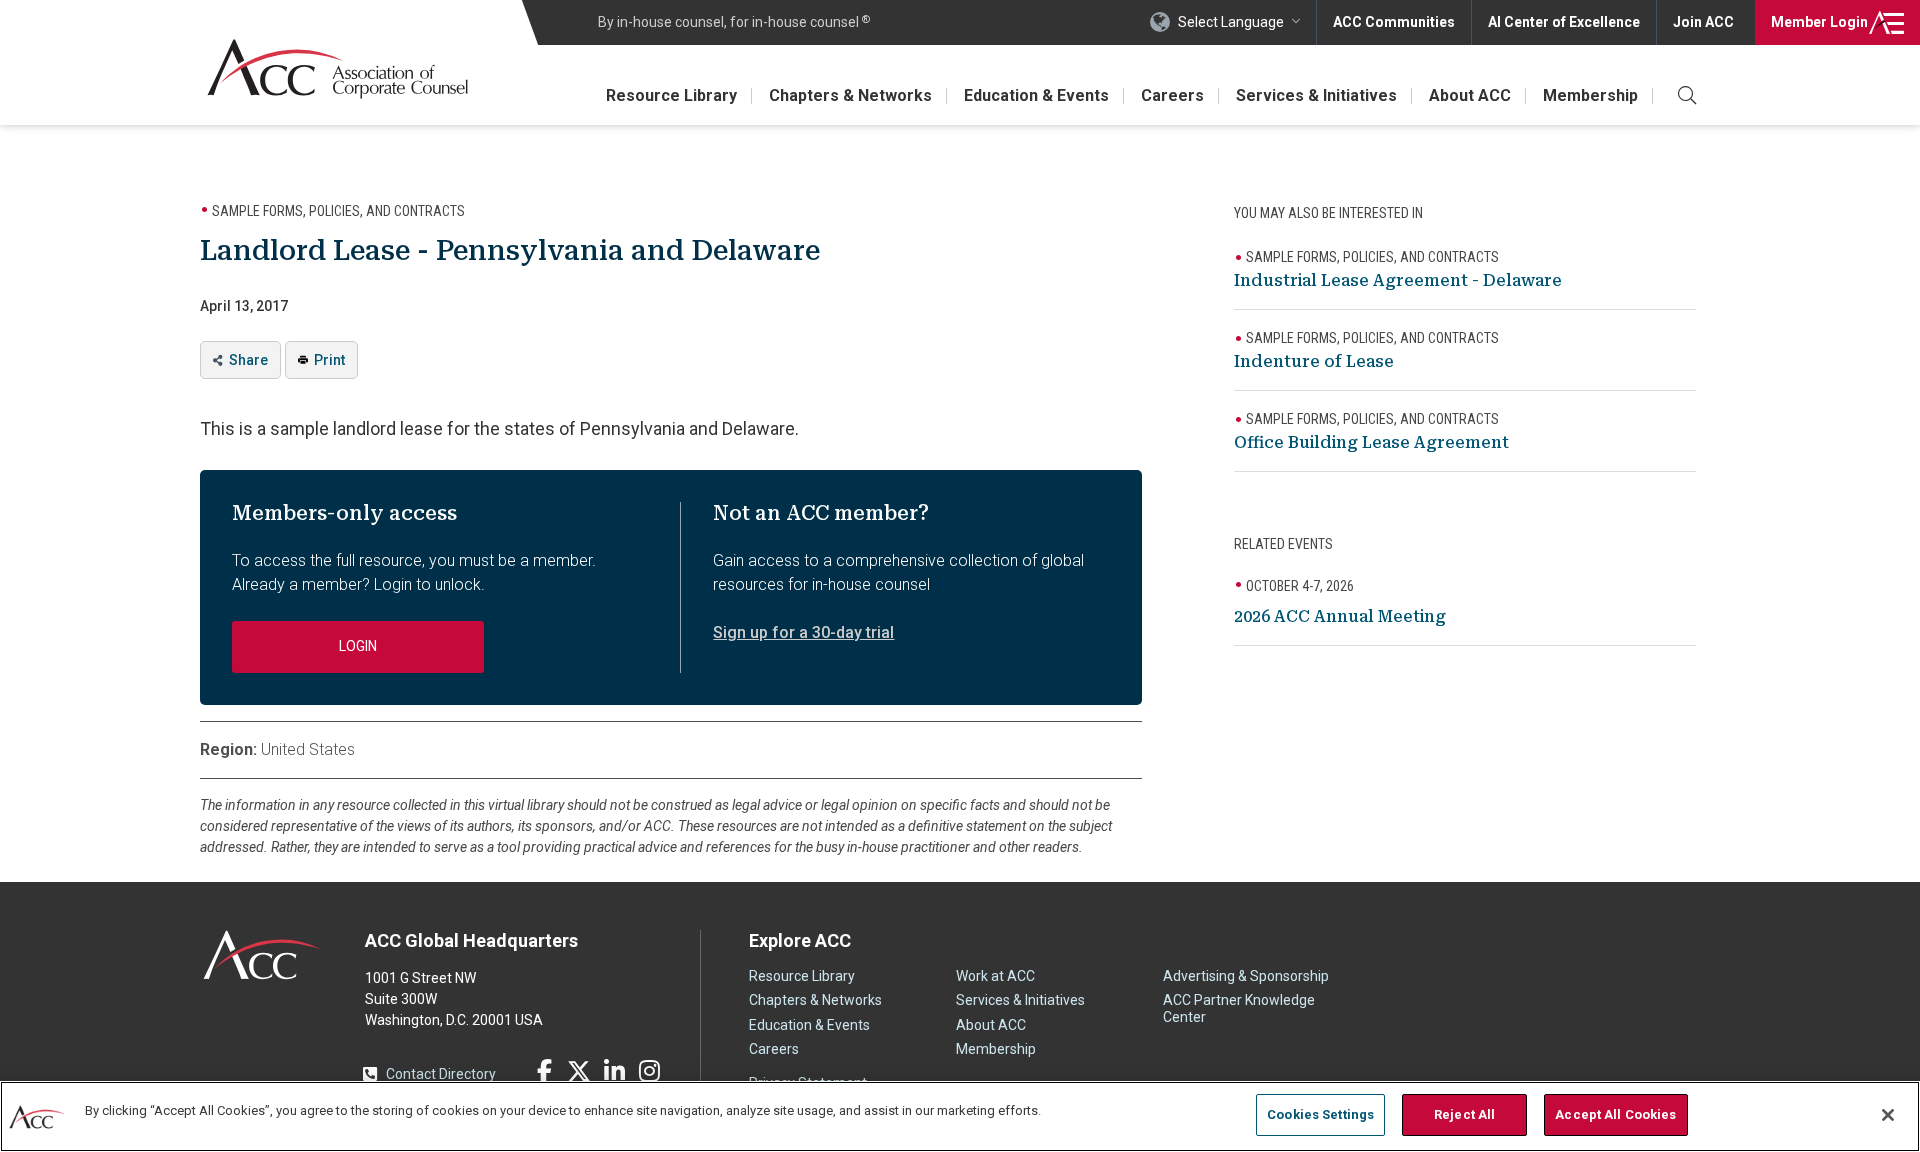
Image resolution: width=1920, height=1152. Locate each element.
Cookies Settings (1320, 1114)
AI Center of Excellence (1564, 22)
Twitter (579, 1071)
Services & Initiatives (1316, 95)
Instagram (649, 1071)
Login (1819, 22)
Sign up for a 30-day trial (803, 632)
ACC (262, 955)
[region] (960, 1116)
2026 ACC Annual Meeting (1340, 616)
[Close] (1888, 1115)
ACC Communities (1394, 22)
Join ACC (1703, 22)
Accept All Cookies (1615, 1114)
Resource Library (671, 95)
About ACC (1470, 95)
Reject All (1464, 1114)
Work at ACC (995, 976)
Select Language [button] (1231, 22)
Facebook (544, 1071)
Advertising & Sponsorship (1246, 976)
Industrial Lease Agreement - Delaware (1398, 280)
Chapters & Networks (850, 95)
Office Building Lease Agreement (1371, 442)
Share (248, 360)
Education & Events (1036, 95)
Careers (1172, 95)
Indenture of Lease (1314, 361)
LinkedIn (614, 1071)
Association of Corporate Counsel (337, 68)
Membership (1590, 95)
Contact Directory (441, 1074)
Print (329, 360)
